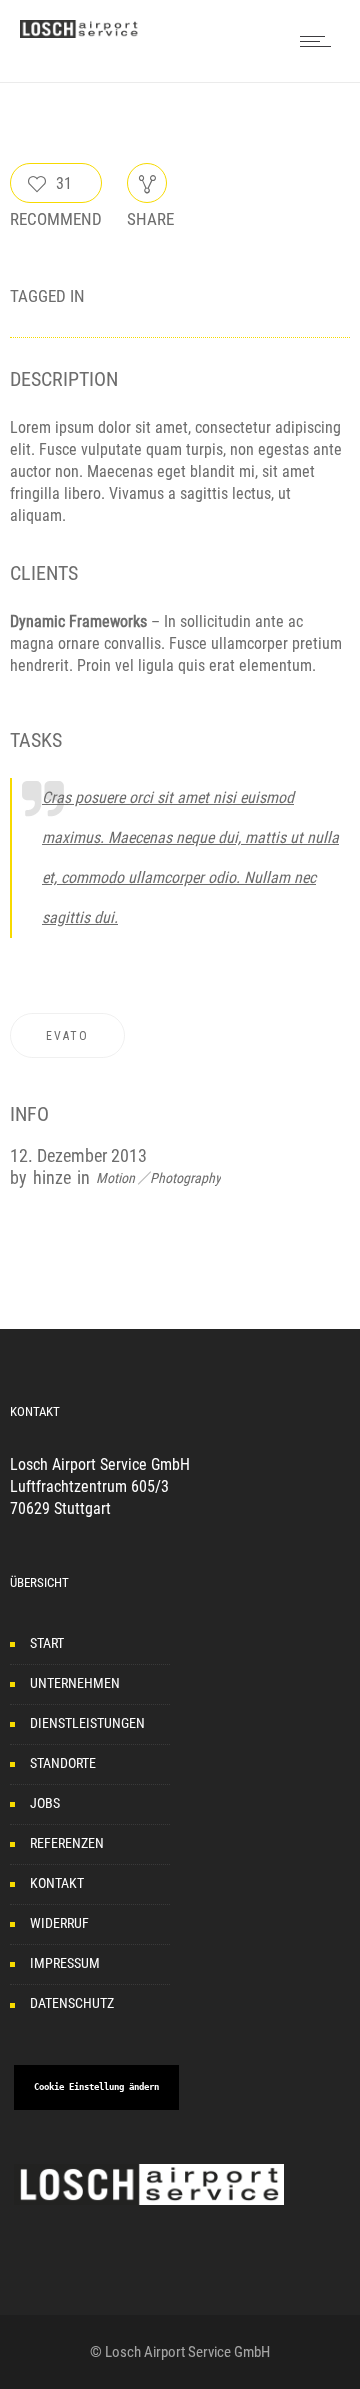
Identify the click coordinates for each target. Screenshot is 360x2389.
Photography (185, 1178)
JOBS (45, 1803)
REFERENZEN (67, 1843)
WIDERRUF (59, 1923)
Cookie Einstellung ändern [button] (96, 2087)
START (47, 1643)
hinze (52, 1177)
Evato (67, 1036)
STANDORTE (63, 1763)
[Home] (80, 32)
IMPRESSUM (65, 1963)
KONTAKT (57, 1883)
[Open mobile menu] (320, 41)
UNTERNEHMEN (75, 1683)
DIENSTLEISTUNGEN (87, 1723)
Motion (115, 1178)
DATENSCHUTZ (72, 2003)
